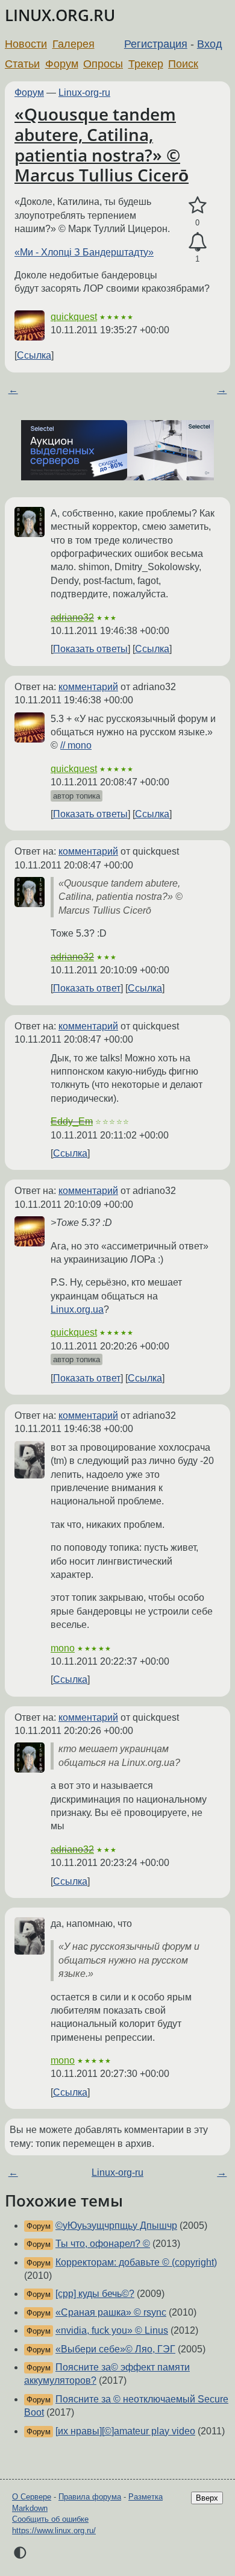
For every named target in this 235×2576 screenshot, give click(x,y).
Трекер (146, 64)
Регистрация (156, 44)
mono (63, 1648)
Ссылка (34, 355)
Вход (210, 44)
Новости (26, 44)
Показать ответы (90, 649)
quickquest (74, 317)
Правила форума (90, 2497)
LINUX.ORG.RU (60, 15)
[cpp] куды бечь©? (95, 2294)
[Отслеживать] (197, 242)
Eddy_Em (72, 1121)
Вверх (207, 2498)
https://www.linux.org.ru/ (54, 2530)
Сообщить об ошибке (50, 2519)
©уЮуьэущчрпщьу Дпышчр (116, 2226)
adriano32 (72, 617)
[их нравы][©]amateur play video (125, 2431)
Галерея (74, 44)
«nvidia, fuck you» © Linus (112, 2330)
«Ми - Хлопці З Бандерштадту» (84, 252)
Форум (62, 64)
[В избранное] (197, 206)
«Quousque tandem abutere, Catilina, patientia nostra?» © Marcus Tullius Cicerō (102, 144)
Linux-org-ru (84, 93)
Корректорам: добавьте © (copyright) (136, 2262)
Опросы (103, 64)
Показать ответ (87, 988)
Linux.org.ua (77, 1309)
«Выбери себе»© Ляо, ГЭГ (115, 2349)
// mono (76, 745)
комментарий (88, 687)
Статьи (22, 64)
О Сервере (32, 2497)
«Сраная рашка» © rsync (111, 2312)
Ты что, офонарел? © (103, 2244)
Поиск (183, 64)
